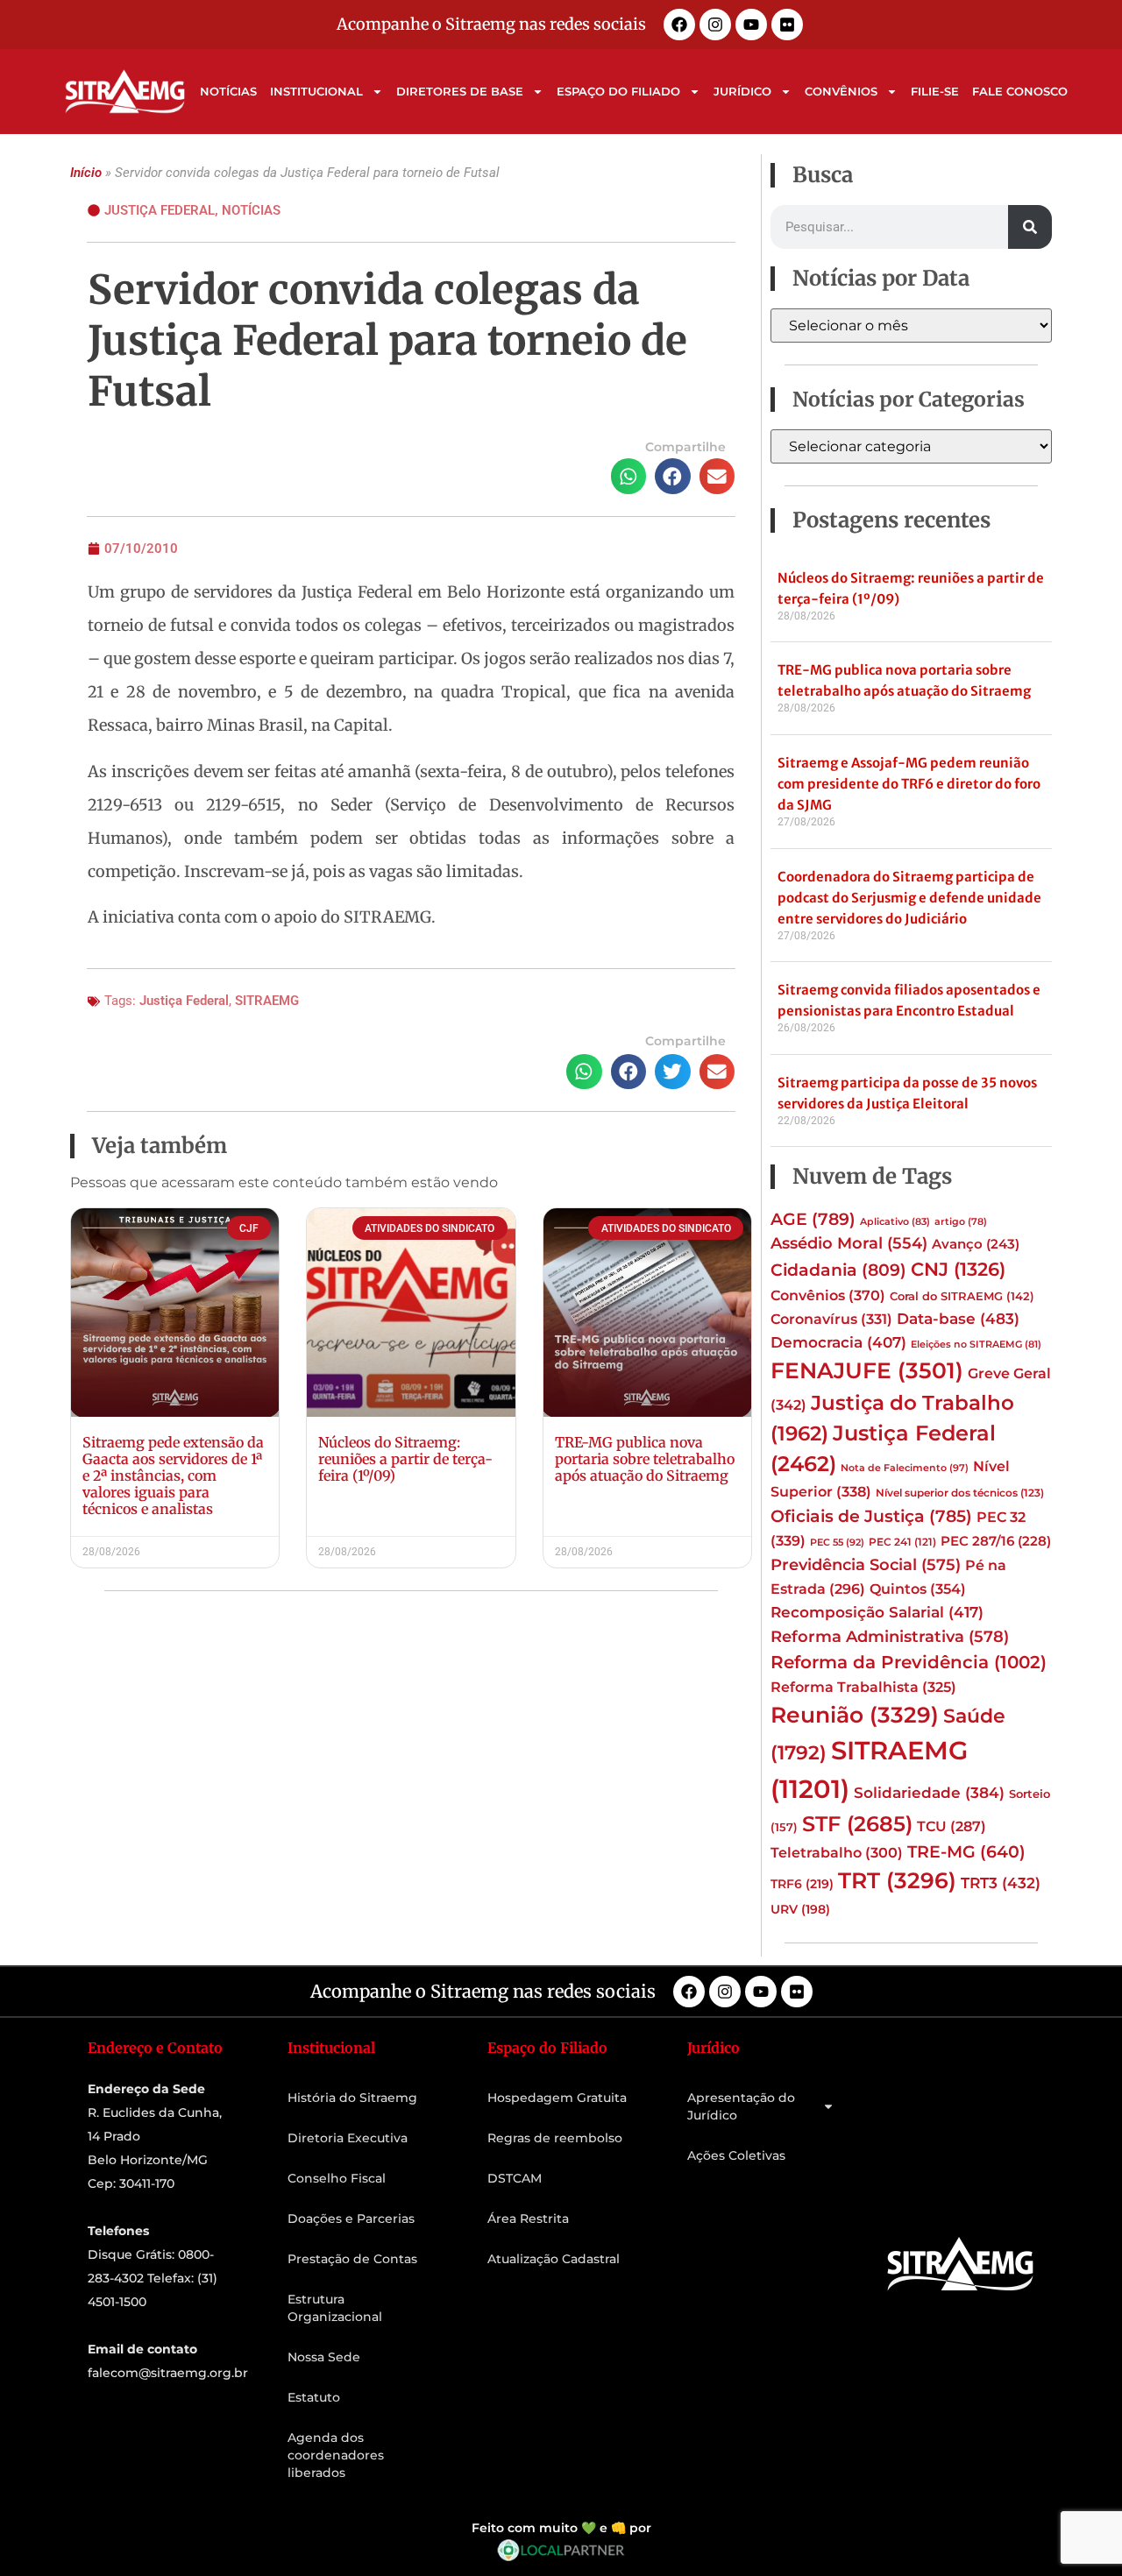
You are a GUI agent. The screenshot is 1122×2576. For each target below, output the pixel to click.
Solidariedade (929, 1793)
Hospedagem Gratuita (557, 2098)
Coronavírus (831, 1319)
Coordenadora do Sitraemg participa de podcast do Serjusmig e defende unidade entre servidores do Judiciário (909, 898)
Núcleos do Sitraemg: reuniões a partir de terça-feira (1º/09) (405, 1459)
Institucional (316, 91)
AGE (813, 1219)
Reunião (855, 1715)
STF (857, 1824)
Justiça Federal (160, 210)
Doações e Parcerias (351, 2219)
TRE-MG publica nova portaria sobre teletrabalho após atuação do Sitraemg (645, 1459)
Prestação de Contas (352, 2259)
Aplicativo (895, 1222)
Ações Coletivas (736, 2155)
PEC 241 (902, 1542)
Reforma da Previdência (909, 1662)
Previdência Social (866, 1564)
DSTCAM (515, 2178)
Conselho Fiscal (337, 2178)
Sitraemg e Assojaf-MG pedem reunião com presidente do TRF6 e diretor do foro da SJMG (909, 784)
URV (800, 1909)
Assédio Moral (849, 1243)
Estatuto (314, 2397)
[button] (629, 476)
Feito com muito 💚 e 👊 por (561, 2528)
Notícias (228, 91)
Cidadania (838, 1270)
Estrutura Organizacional (335, 2308)
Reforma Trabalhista (863, 1687)
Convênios (841, 91)
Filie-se (935, 91)
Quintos (918, 1589)
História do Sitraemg (352, 2098)
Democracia (838, 1342)
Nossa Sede (324, 2357)
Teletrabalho (837, 1853)
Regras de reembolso (555, 2138)
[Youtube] (751, 25)
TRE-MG (966, 1852)
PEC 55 (837, 1542)
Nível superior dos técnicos (960, 1493)
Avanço (976, 1244)
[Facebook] (679, 25)
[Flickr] (787, 25)
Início (86, 173)
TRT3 (1001, 1882)
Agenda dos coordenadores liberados (336, 2455)
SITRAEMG (267, 1001)
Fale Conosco (1020, 91)
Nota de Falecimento (905, 1468)
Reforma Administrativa (890, 1636)
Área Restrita (528, 2219)
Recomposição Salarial (877, 1612)
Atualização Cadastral (554, 2259)
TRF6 (802, 1884)
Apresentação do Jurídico (741, 2106)
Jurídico (742, 91)
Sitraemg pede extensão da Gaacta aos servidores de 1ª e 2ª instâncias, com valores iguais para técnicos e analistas (173, 1476)
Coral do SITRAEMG (962, 1296)
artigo (961, 1222)
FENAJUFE (867, 1370)
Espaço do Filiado (618, 91)
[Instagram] (715, 25)
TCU (952, 1826)
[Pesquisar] (1030, 227)
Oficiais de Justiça (871, 1516)
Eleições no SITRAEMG (976, 1345)
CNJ (958, 1269)
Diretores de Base (460, 91)
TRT (897, 1880)
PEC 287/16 (996, 1541)
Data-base (958, 1318)
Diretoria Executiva (348, 2138)
